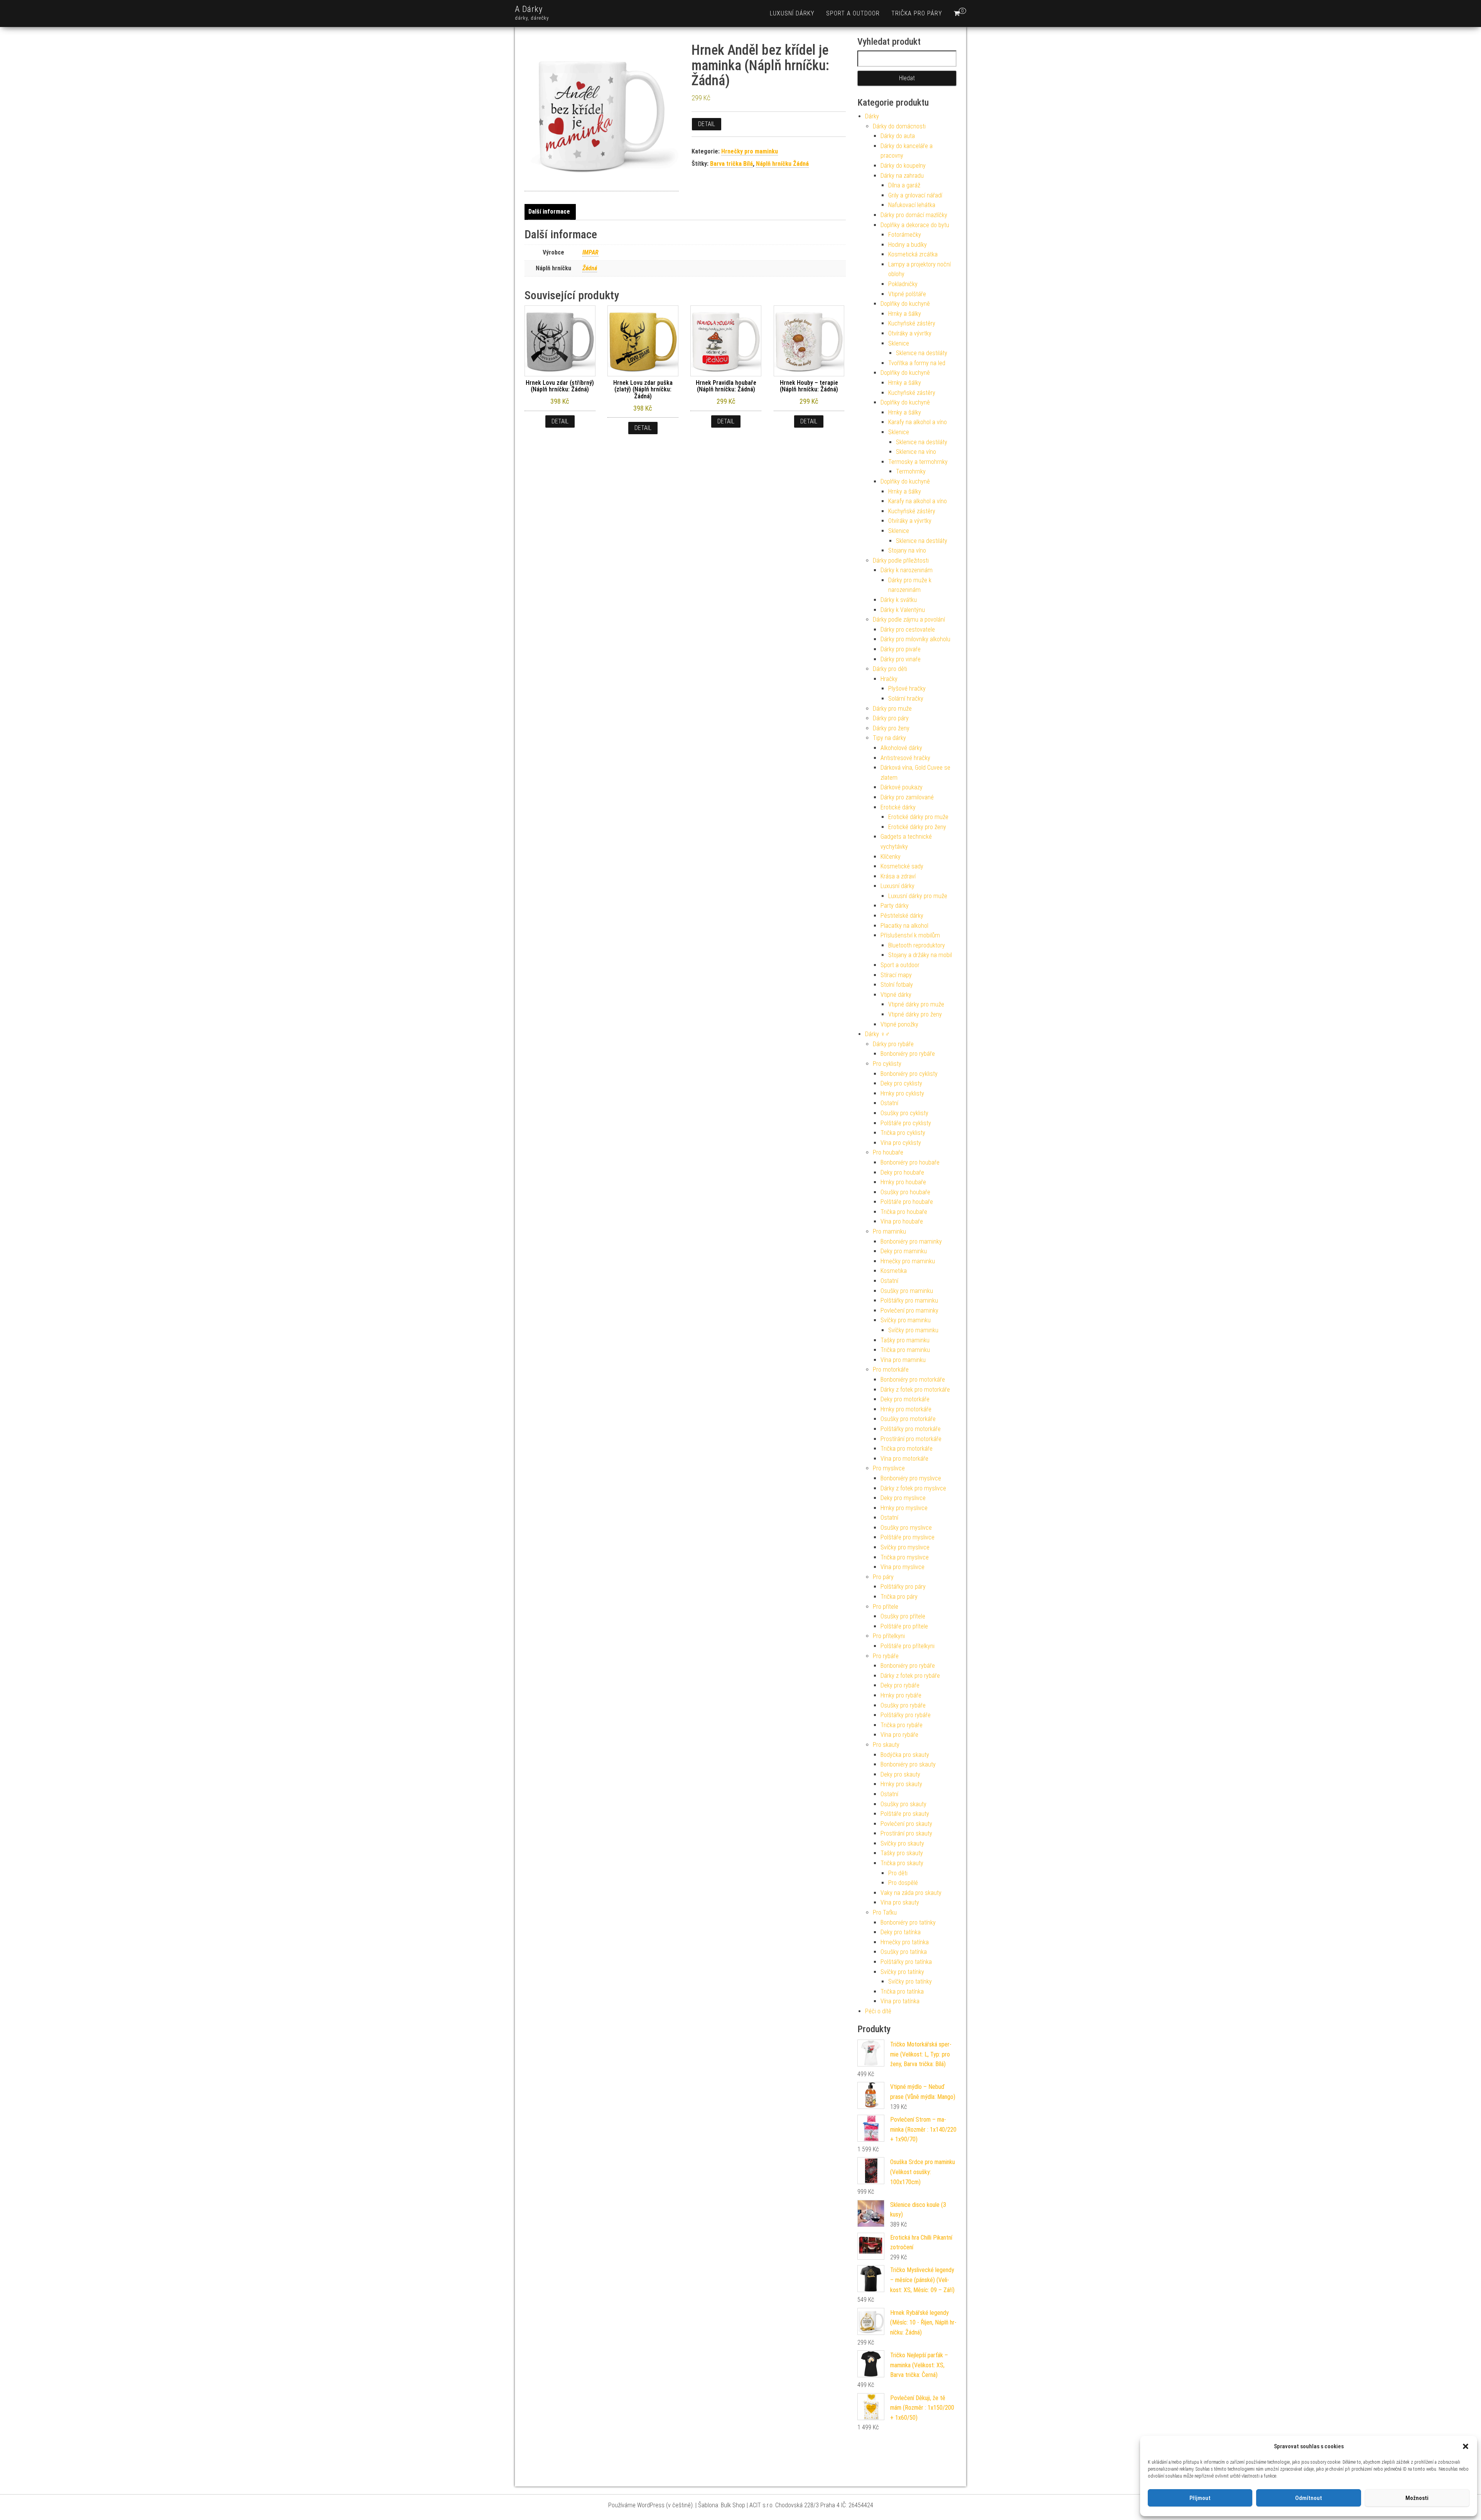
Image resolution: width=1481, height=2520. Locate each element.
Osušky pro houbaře (905, 1192)
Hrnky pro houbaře (903, 1182)
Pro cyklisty (887, 1064)
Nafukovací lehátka (912, 205)
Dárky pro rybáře (893, 1044)
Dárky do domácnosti (899, 126)
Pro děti (898, 1873)
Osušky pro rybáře (903, 1705)
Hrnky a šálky (905, 314)
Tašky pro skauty (902, 1853)
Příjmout (1200, 2498)
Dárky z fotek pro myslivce (913, 1488)
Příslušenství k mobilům (910, 935)
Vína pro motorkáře (904, 1459)
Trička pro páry (917, 13)
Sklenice (899, 343)
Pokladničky (903, 284)
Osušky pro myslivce (906, 1528)
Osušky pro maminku (907, 1291)
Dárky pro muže (892, 709)
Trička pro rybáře (902, 1725)
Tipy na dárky (889, 738)
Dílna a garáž (904, 185)
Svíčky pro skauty (902, 1843)
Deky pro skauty (900, 1774)
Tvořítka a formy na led (917, 363)
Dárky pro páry (891, 718)
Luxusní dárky (792, 13)
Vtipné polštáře (907, 294)
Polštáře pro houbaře (907, 1202)
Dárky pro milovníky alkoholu (915, 639)
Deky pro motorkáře (905, 1399)
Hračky (889, 679)
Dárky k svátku (899, 600)
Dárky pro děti (890, 669)
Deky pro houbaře (902, 1172)
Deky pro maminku (904, 1251)
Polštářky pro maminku (909, 1300)
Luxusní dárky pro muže (918, 896)
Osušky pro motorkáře (908, 1419)
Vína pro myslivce (902, 1567)
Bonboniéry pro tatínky (908, 1922)
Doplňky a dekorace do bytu (915, 225)
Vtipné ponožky (899, 1024)
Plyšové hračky (907, 689)
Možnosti (1417, 2498)
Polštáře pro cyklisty (906, 1123)
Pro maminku (889, 1231)
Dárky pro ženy (891, 728)
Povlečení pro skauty (906, 1824)
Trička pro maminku (905, 1350)
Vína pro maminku (903, 1360)
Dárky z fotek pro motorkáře (915, 1390)
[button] (1466, 2446)
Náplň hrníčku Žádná (782, 164)
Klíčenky (891, 857)
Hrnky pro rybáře (901, 1695)
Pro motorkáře (891, 1370)
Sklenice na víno (916, 452)
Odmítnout (1309, 2498)
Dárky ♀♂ (877, 1034)
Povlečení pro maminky (909, 1311)
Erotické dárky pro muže (918, 817)
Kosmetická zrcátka (913, 254)
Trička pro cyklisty (903, 1133)
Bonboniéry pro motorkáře (913, 1380)
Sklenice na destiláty (922, 353)
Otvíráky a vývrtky (910, 333)
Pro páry (883, 1577)
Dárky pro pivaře (901, 649)
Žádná (590, 268)
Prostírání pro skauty (906, 1833)
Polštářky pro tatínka (906, 1962)
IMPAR (590, 252)
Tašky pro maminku (905, 1340)
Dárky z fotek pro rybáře (910, 1676)
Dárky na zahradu (902, 176)
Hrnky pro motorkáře (906, 1409)
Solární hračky (906, 699)
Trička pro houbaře (904, 1212)
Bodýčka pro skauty (905, 1755)
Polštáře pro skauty (905, 1814)
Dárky (872, 116)
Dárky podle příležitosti (901, 560)
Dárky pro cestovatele (908, 630)
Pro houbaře (888, 1152)
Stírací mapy (896, 975)
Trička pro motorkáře (907, 1449)
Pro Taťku (885, 1912)
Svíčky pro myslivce (905, 1547)
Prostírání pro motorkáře (911, 1439)
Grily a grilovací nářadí (915, 195)
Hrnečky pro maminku (750, 151)
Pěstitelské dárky (902, 916)
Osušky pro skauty (903, 1804)
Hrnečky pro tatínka (905, 1942)
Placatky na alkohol (904, 926)
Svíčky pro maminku (906, 1320)
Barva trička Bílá (731, 164)
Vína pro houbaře (902, 1221)
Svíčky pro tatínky (902, 1972)
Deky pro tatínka (901, 1932)
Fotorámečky (905, 235)
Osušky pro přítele (903, 1616)
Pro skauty (886, 1745)
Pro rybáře (886, 1656)
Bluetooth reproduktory (917, 945)
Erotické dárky (898, 807)
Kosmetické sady (902, 866)
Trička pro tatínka (902, 1992)
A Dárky (529, 9)
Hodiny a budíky (907, 245)
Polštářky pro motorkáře (911, 1429)
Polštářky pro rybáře (906, 1715)
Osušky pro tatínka (904, 1952)
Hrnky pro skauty (901, 1784)
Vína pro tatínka (900, 2001)
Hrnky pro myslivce (904, 1508)
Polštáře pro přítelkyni (907, 1646)
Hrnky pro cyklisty (902, 1093)
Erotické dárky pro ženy (917, 827)
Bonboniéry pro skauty (908, 1764)
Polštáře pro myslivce (907, 1537)
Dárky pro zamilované (907, 797)
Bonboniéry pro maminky (911, 1241)
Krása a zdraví (898, 876)
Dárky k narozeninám (907, 570)
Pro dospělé (903, 1883)
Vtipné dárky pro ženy (915, 1014)
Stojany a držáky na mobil (920, 955)
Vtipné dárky (896, 995)
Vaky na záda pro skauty (911, 1893)
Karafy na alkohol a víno (918, 422)
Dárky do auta (898, 136)
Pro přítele (886, 1607)
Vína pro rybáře (899, 1735)
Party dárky (895, 906)
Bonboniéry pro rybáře (908, 1054)
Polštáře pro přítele (904, 1626)
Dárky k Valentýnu (903, 610)
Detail (707, 124)
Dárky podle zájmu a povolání (909, 619)
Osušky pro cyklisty (904, 1113)
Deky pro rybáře (900, 1685)
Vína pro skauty (900, 1902)
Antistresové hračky (905, 758)
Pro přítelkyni (889, 1636)
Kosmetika (894, 1271)
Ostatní (889, 1103)
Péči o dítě (878, 2011)
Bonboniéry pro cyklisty (909, 1074)
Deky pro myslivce (903, 1498)
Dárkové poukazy (902, 787)
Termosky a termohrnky (918, 462)
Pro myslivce (889, 1468)
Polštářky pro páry (903, 1587)
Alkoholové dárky (901, 748)
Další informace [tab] (549, 212)
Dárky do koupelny (903, 166)
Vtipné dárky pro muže (916, 1004)
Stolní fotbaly (897, 985)
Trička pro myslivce (905, 1557)
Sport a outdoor (853, 13)
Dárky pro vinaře (901, 659)
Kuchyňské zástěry (912, 323)
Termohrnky (911, 471)
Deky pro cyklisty (901, 1083)
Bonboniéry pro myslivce (911, 1478)
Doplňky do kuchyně (905, 304)
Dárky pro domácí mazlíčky (914, 215)
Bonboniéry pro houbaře (910, 1162)
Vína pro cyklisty (901, 1143)
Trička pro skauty (902, 1863)
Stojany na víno (907, 550)
